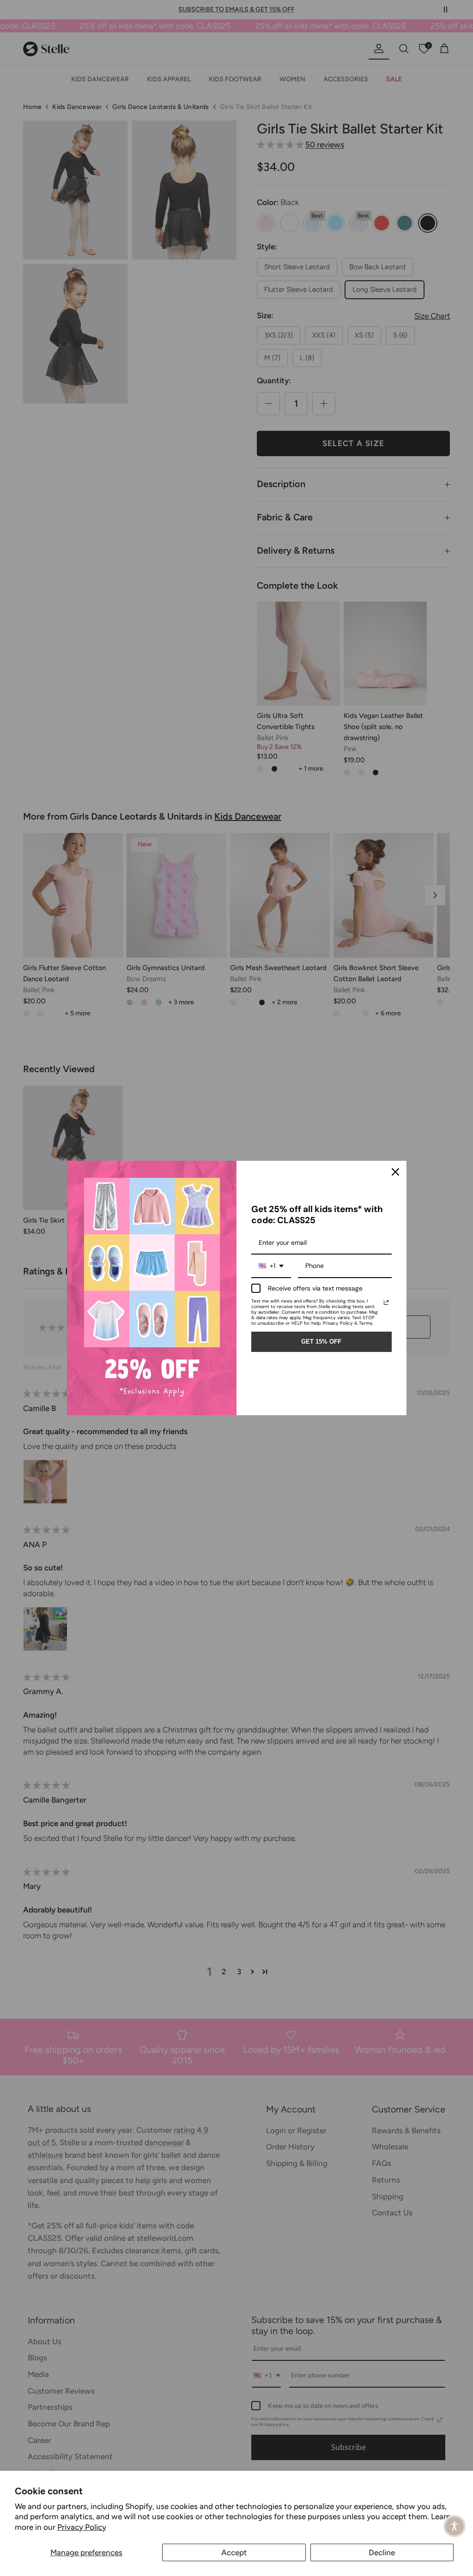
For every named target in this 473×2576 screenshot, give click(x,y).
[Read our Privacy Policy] (386, 1303)
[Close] (395, 1172)
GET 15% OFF (321, 1342)
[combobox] (271, 1266)
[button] (455, 2526)
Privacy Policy (82, 2527)
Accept (234, 2552)
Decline (382, 2552)
